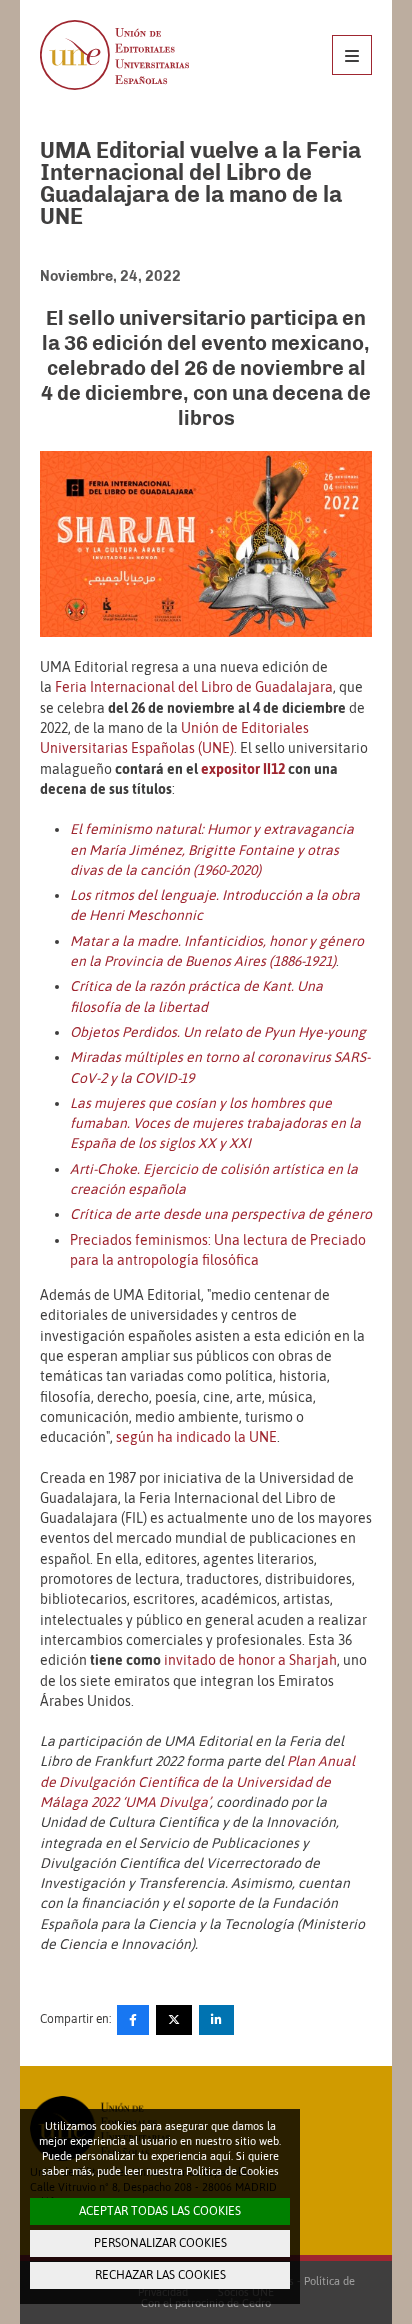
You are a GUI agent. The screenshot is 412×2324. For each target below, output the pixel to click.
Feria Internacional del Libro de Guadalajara (194, 687)
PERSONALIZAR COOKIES (160, 2243)
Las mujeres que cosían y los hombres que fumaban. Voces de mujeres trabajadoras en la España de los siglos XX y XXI (215, 1123)
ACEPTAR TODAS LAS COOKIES (160, 2211)
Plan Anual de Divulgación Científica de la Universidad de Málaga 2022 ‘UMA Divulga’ (197, 1781)
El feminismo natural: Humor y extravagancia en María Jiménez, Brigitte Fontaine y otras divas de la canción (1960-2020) (212, 849)
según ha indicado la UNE (196, 1437)
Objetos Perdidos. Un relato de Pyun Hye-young (218, 1032)
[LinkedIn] (216, 2020)
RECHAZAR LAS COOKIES (160, 2275)
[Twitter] (174, 2020)
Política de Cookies (232, 2171)
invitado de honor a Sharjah (250, 1660)
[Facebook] (133, 2020)
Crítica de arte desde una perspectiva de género (221, 1214)
